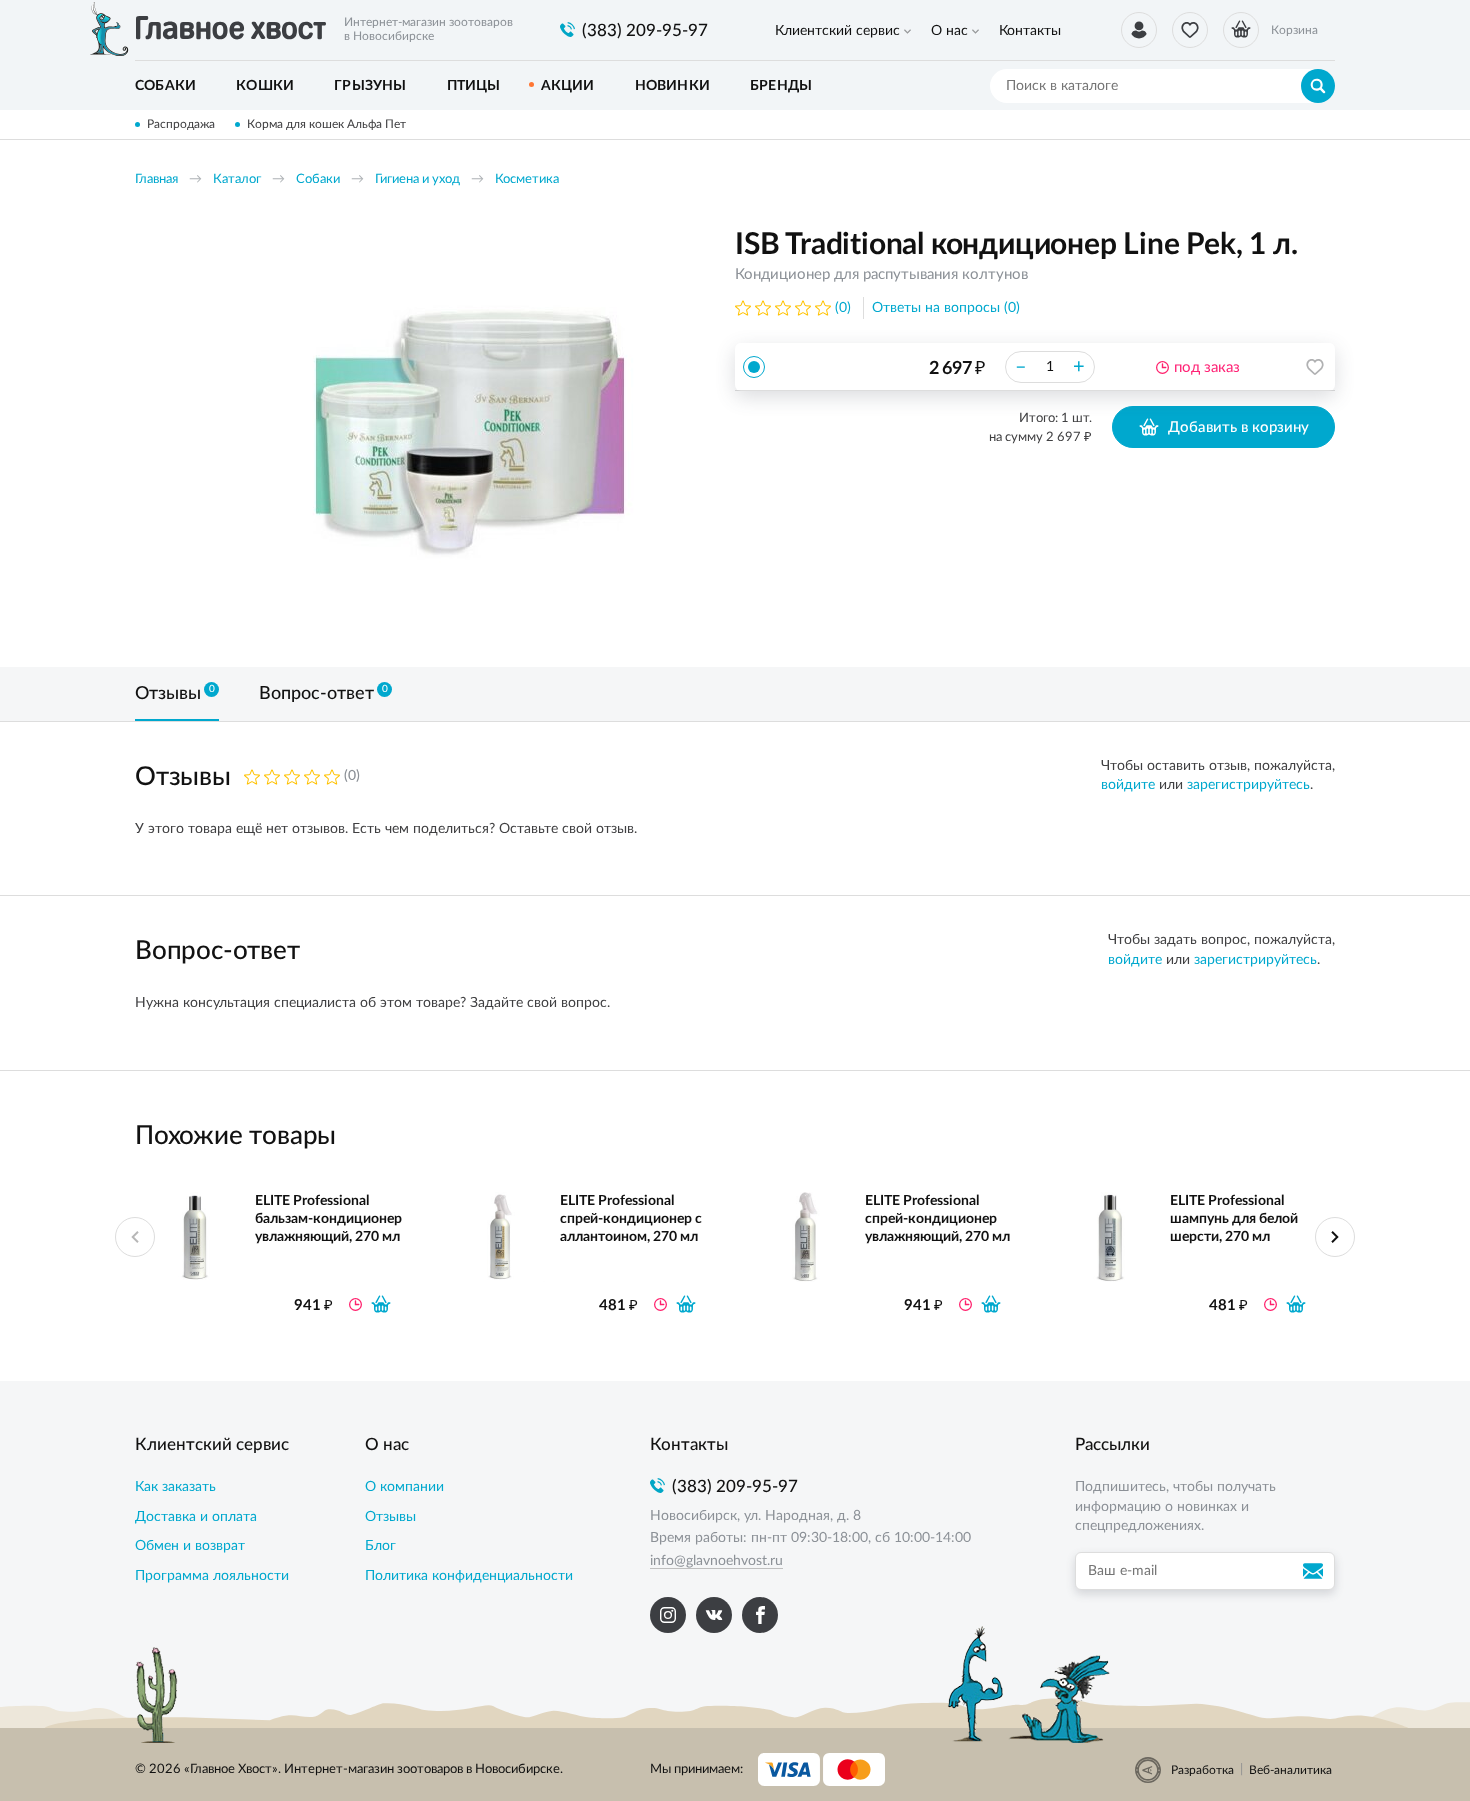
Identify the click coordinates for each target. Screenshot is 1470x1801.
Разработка (1202, 1770)
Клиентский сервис (837, 31)
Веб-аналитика (1290, 1770)
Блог (380, 1546)
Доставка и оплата (196, 1517)
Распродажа (181, 124)
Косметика (527, 179)
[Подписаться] (1316, 1571)
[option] (470, 432)
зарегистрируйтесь (1248, 785)
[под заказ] (381, 1304)
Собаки (318, 179)
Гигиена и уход (417, 179)
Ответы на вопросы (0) (946, 308)
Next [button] (1335, 1237)
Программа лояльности (212, 1576)
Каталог (237, 179)
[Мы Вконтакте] (714, 1615)
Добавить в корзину (1238, 427)
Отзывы (390, 1517)
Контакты (1030, 31)
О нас (949, 31)
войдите (1128, 785)
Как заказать (175, 1487)
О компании (404, 1487)
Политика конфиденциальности (469, 1576)
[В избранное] (1315, 367)
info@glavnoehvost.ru (716, 1561)
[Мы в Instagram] (668, 1615)
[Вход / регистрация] (1139, 30)
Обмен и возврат (190, 1546)
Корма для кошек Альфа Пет (326, 124)
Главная (156, 179)
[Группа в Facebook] (760, 1615)
